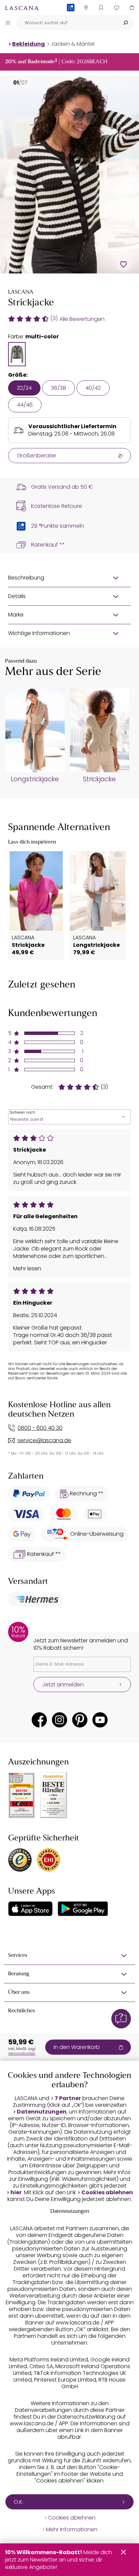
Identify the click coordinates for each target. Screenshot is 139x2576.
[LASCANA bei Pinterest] (80, 1720)
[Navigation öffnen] (8, 23)
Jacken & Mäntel (73, 44)
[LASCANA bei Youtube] (100, 1720)
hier (16, 2193)
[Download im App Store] (30, 1909)
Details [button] (17, 596)
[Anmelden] (101, 8)
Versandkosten (22, 2053)
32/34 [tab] (24, 388)
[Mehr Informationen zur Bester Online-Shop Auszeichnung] (22, 1795)
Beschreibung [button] (26, 578)
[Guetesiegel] (49, 1860)
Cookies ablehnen (107, 2193)
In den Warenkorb (77, 2047)
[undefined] (125, 733)
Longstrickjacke (35, 779)
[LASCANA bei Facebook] (39, 1720)
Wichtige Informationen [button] (39, 633)
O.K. (19, 2502)
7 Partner (68, 2098)
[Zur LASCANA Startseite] (22, 8)
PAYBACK (71, 18)
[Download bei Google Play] (83, 1909)
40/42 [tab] (93, 388)
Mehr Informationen (72, 2530)
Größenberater (37, 456)
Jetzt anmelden (63, 1685)
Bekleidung (29, 44)
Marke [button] (16, 615)
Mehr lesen (27, 1269)
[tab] (17, 354)
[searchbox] (67, 23)
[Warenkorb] (131, 8)
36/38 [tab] (59, 388)
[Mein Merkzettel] (116, 8)
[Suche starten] (126, 23)
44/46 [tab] (25, 405)
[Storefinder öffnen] (86, 8)
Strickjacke (99, 779)
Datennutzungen (42, 2112)
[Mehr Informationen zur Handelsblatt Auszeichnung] (54, 1795)
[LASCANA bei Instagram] (60, 1720)
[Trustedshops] (20, 1860)
